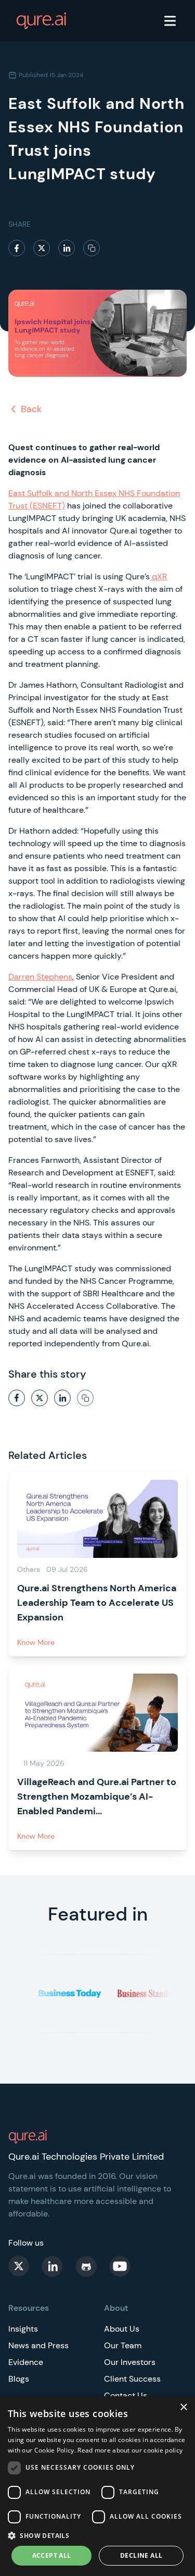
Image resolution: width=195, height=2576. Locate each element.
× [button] (183, 2407)
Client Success (132, 2379)
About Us (122, 2329)
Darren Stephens (40, 977)
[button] (97, 2535)
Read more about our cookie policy (130, 2450)
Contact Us (126, 2395)
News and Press (38, 2345)
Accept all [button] (52, 2555)
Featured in (98, 1914)
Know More (36, 1642)
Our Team (123, 2345)
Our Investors (130, 2362)
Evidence (26, 2362)
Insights (23, 2329)
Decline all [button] (141, 2555)
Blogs (19, 2379)
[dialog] (97, 2486)
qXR (158, 577)
